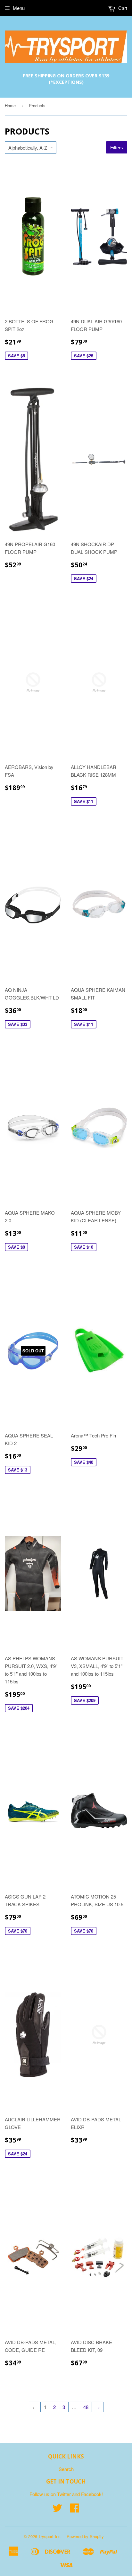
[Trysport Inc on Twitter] (57, 2510)
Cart (122, 8)
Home (10, 105)
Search (66, 2469)
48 (86, 2407)
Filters (117, 148)
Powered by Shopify (85, 2536)
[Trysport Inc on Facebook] (75, 2510)
